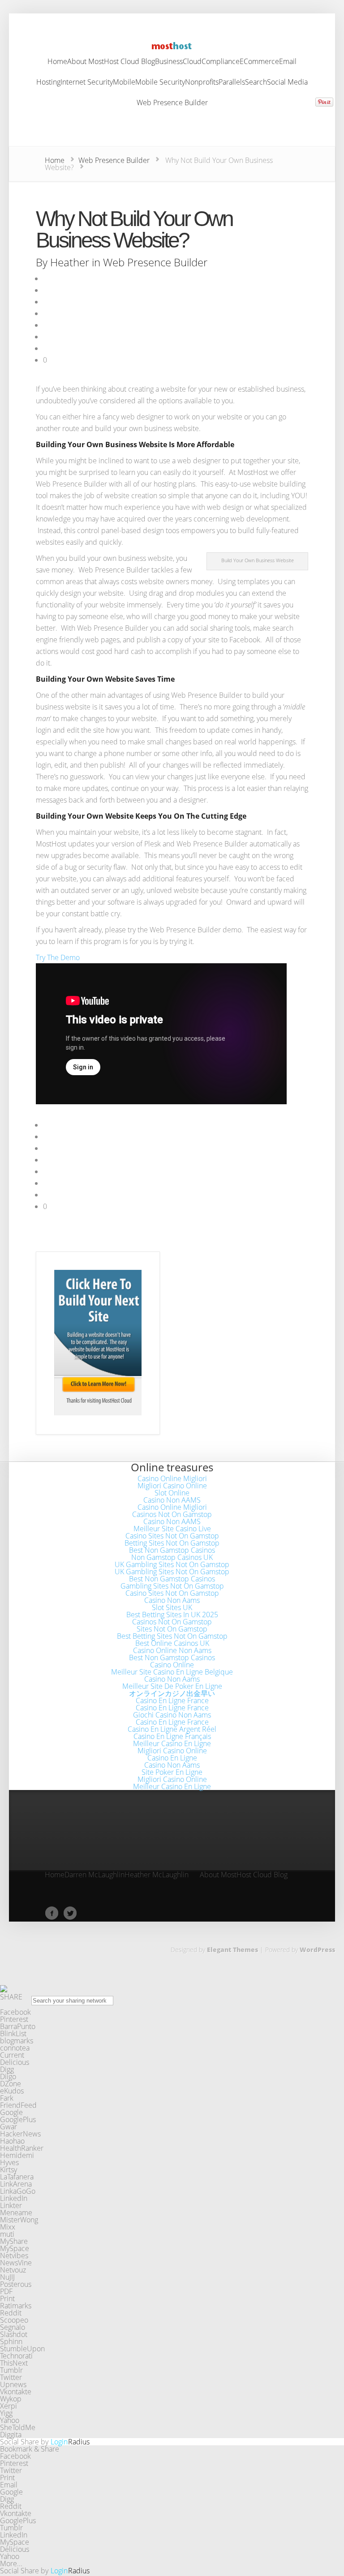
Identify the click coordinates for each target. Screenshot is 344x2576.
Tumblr (11, 2370)
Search (256, 83)
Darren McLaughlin (95, 1875)
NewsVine (16, 2263)
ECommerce (259, 62)
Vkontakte (16, 2392)
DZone (11, 2084)
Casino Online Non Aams (172, 1650)
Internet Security (87, 83)
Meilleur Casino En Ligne (172, 1743)
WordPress (317, 1950)
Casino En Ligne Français (172, 1736)
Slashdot (14, 2334)
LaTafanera (17, 2177)
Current (12, 2055)
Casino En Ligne (172, 1758)
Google (11, 2112)
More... (11, 2563)
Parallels (232, 83)
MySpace (15, 2248)
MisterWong (19, 2220)
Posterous (16, 2284)
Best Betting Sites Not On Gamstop (172, 1636)
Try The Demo (58, 957)
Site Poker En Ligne (172, 1772)
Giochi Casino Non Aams (172, 1715)
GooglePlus (18, 2119)
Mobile (124, 83)
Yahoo (10, 2420)
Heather (70, 262)
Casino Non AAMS (172, 1500)
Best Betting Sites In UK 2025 (172, 1615)
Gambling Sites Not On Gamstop (172, 1586)
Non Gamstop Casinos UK (172, 1557)
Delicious (15, 2062)
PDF (6, 2291)
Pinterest (14, 2019)
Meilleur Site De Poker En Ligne (172, 1686)
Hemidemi (17, 2155)
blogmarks (17, 2041)
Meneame (16, 2213)
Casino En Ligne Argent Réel (172, 1729)
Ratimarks (16, 2306)
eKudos (12, 2091)
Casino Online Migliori (172, 1478)
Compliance (221, 62)
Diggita (11, 2435)
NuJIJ (7, 2277)
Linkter (11, 2205)
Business (169, 62)
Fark (7, 2098)
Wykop (11, 2399)
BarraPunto (18, 2026)
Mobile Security (160, 83)
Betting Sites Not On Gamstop (172, 1543)
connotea (15, 2048)
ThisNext (14, 2363)
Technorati (16, 2356)
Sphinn (11, 2341)
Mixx (8, 2227)
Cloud (192, 62)
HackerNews (20, 2134)
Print (7, 2298)
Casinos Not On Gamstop (172, 1514)
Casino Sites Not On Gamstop (172, 1536)
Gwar (9, 2127)
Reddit (11, 2313)
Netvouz (13, 2270)
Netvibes (14, 2256)
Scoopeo (14, 2320)
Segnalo (13, 2327)
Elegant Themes (232, 1950)
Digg (7, 2069)
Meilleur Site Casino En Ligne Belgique (172, 1672)
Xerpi (9, 2406)
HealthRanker (22, 2148)
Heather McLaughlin (157, 1875)
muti (7, 2234)
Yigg (6, 2413)
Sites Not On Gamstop (172, 1629)
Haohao (12, 2141)
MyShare (14, 2241)
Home (57, 62)
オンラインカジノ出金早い (172, 1693)
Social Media (287, 83)
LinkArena (16, 2184)
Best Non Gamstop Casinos (172, 1550)
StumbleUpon (22, 2349)
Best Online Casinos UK (172, 1643)
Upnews (13, 2384)
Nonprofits (202, 83)
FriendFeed (18, 2105)
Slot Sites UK (172, 1607)
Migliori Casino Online (172, 1486)
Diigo (8, 2076)
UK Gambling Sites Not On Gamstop (172, 1564)
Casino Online (172, 1665)
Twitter (11, 2377)
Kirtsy (9, 2170)
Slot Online (172, 1493)
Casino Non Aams (172, 1600)
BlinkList (13, 2033)
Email (288, 62)
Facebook (15, 2012)
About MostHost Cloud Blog (111, 62)
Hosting (48, 83)
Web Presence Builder (172, 103)
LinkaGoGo (18, 2191)
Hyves (9, 2162)
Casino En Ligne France (172, 1700)
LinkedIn (14, 2198)
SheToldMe (18, 2427)
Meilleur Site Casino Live (172, 1529)
